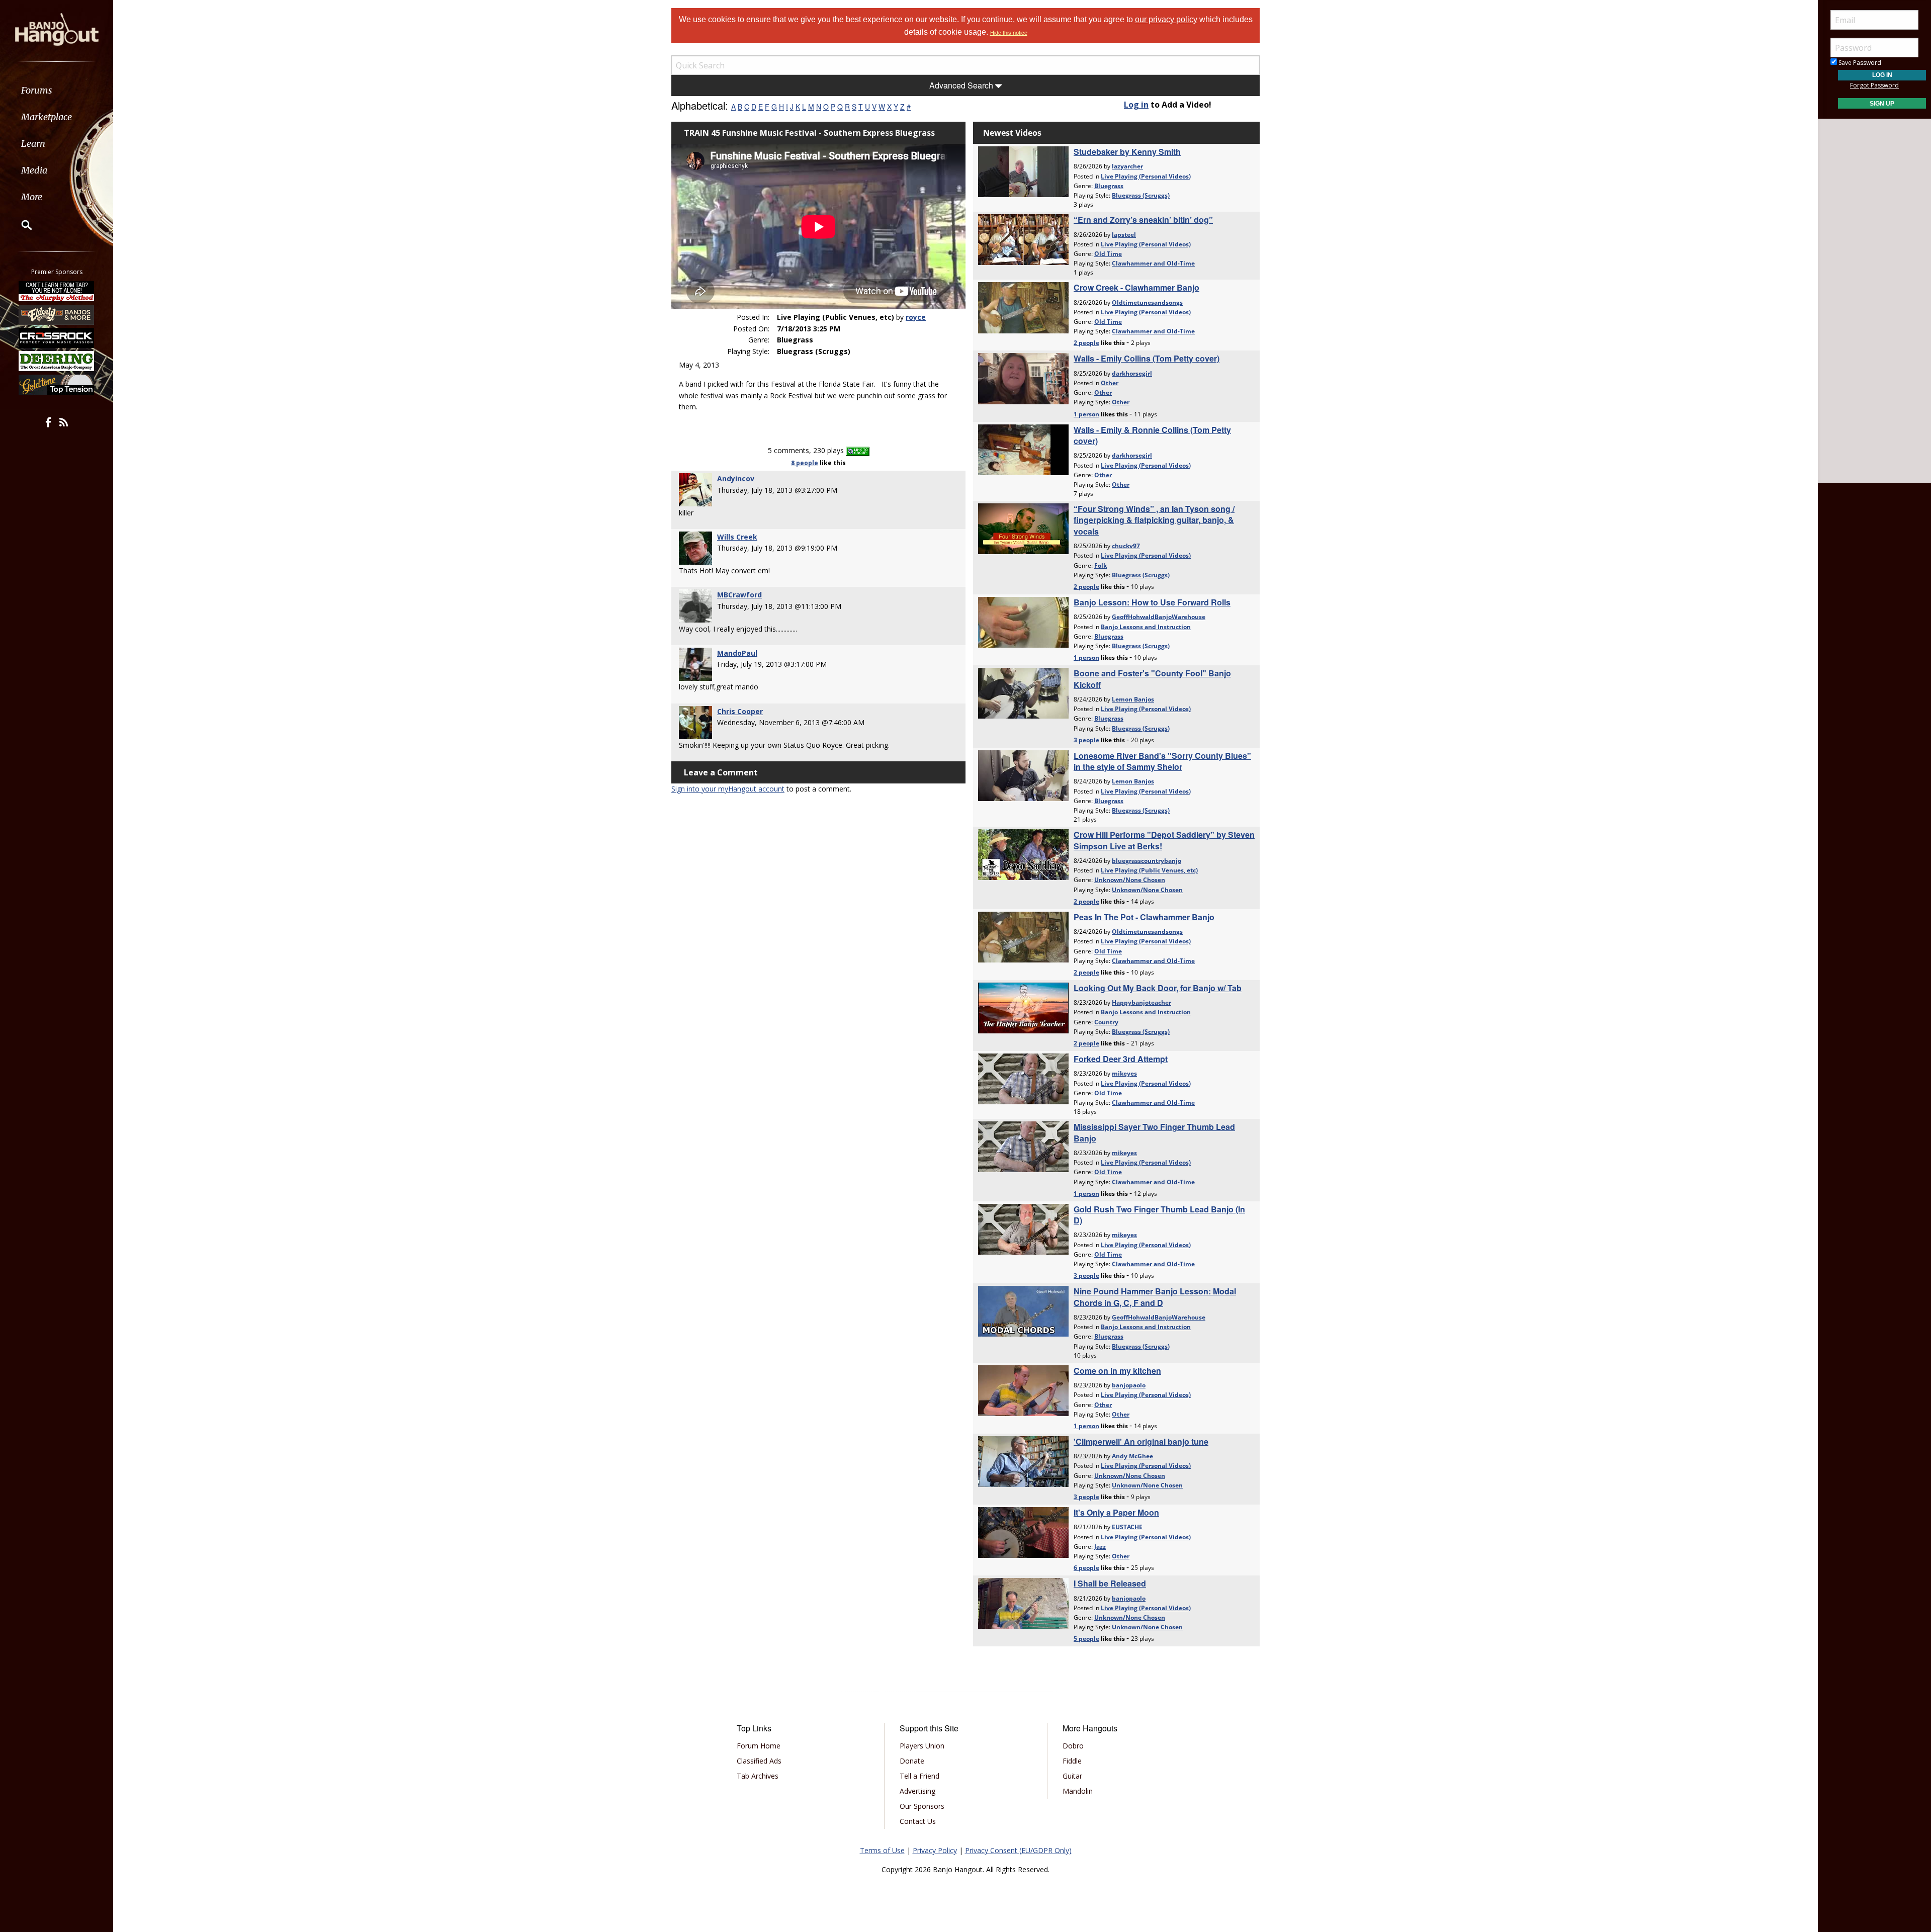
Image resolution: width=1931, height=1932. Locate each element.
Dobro (1073, 1746)
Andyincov (736, 478)
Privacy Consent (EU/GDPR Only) (1018, 1850)
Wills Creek (737, 537)
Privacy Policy (935, 1850)
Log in (1136, 105)
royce (916, 317)
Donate (912, 1761)
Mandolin (1078, 1791)
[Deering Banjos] (57, 361)
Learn (33, 144)
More (32, 197)
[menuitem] (57, 90)
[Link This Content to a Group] (858, 450)
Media (34, 170)
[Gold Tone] (57, 385)
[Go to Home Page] (57, 29)
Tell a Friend (919, 1776)
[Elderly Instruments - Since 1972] (57, 314)
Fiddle (1072, 1761)
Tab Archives (758, 1776)
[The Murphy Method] (57, 291)
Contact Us (918, 1821)
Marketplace (47, 117)
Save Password (1859, 63)
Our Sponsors (922, 1806)
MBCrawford (739, 595)
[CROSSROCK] (57, 338)
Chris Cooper (740, 711)
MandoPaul (737, 653)
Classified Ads (759, 1761)
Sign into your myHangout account (728, 789)
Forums (37, 90)
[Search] (20, 225)
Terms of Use (882, 1850)
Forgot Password (1874, 85)
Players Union (922, 1746)
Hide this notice (1009, 33)
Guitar (1072, 1776)
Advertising (917, 1791)
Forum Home (759, 1746)
